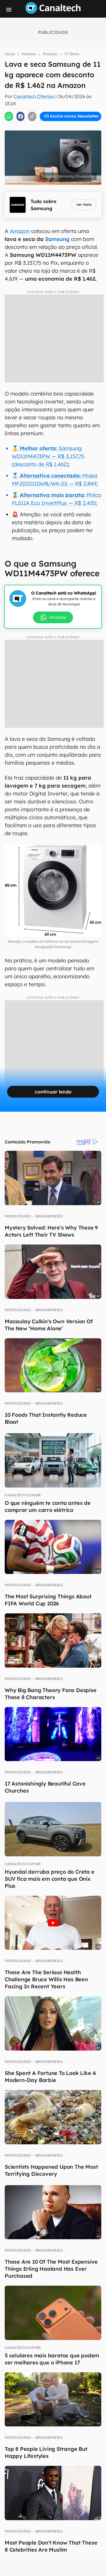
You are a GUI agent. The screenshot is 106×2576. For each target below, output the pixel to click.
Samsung (57, 239)
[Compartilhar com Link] (32, 116)
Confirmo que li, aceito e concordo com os (54, 129)
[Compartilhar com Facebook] (21, 116)
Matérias (29, 54)
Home (10, 54)
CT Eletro (72, 54)
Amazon (20, 231)
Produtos (50, 54)
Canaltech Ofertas (34, 96)
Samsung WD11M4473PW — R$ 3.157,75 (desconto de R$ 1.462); (48, 456)
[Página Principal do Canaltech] (53, 12)
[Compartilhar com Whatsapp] (9, 116)
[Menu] (9, 10)
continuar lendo (53, 1092)
